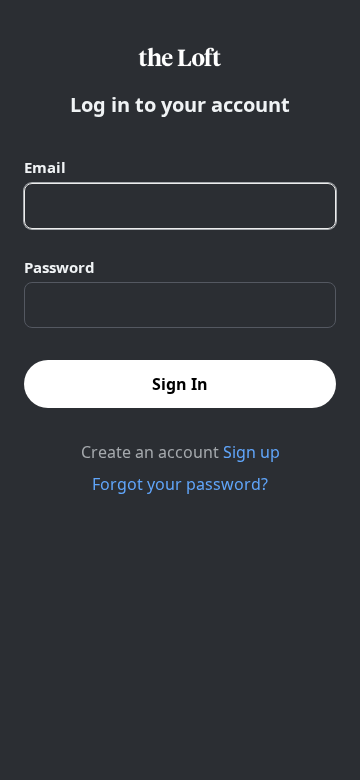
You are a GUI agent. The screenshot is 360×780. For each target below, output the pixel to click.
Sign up (251, 452)
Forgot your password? (180, 484)
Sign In (180, 384)
